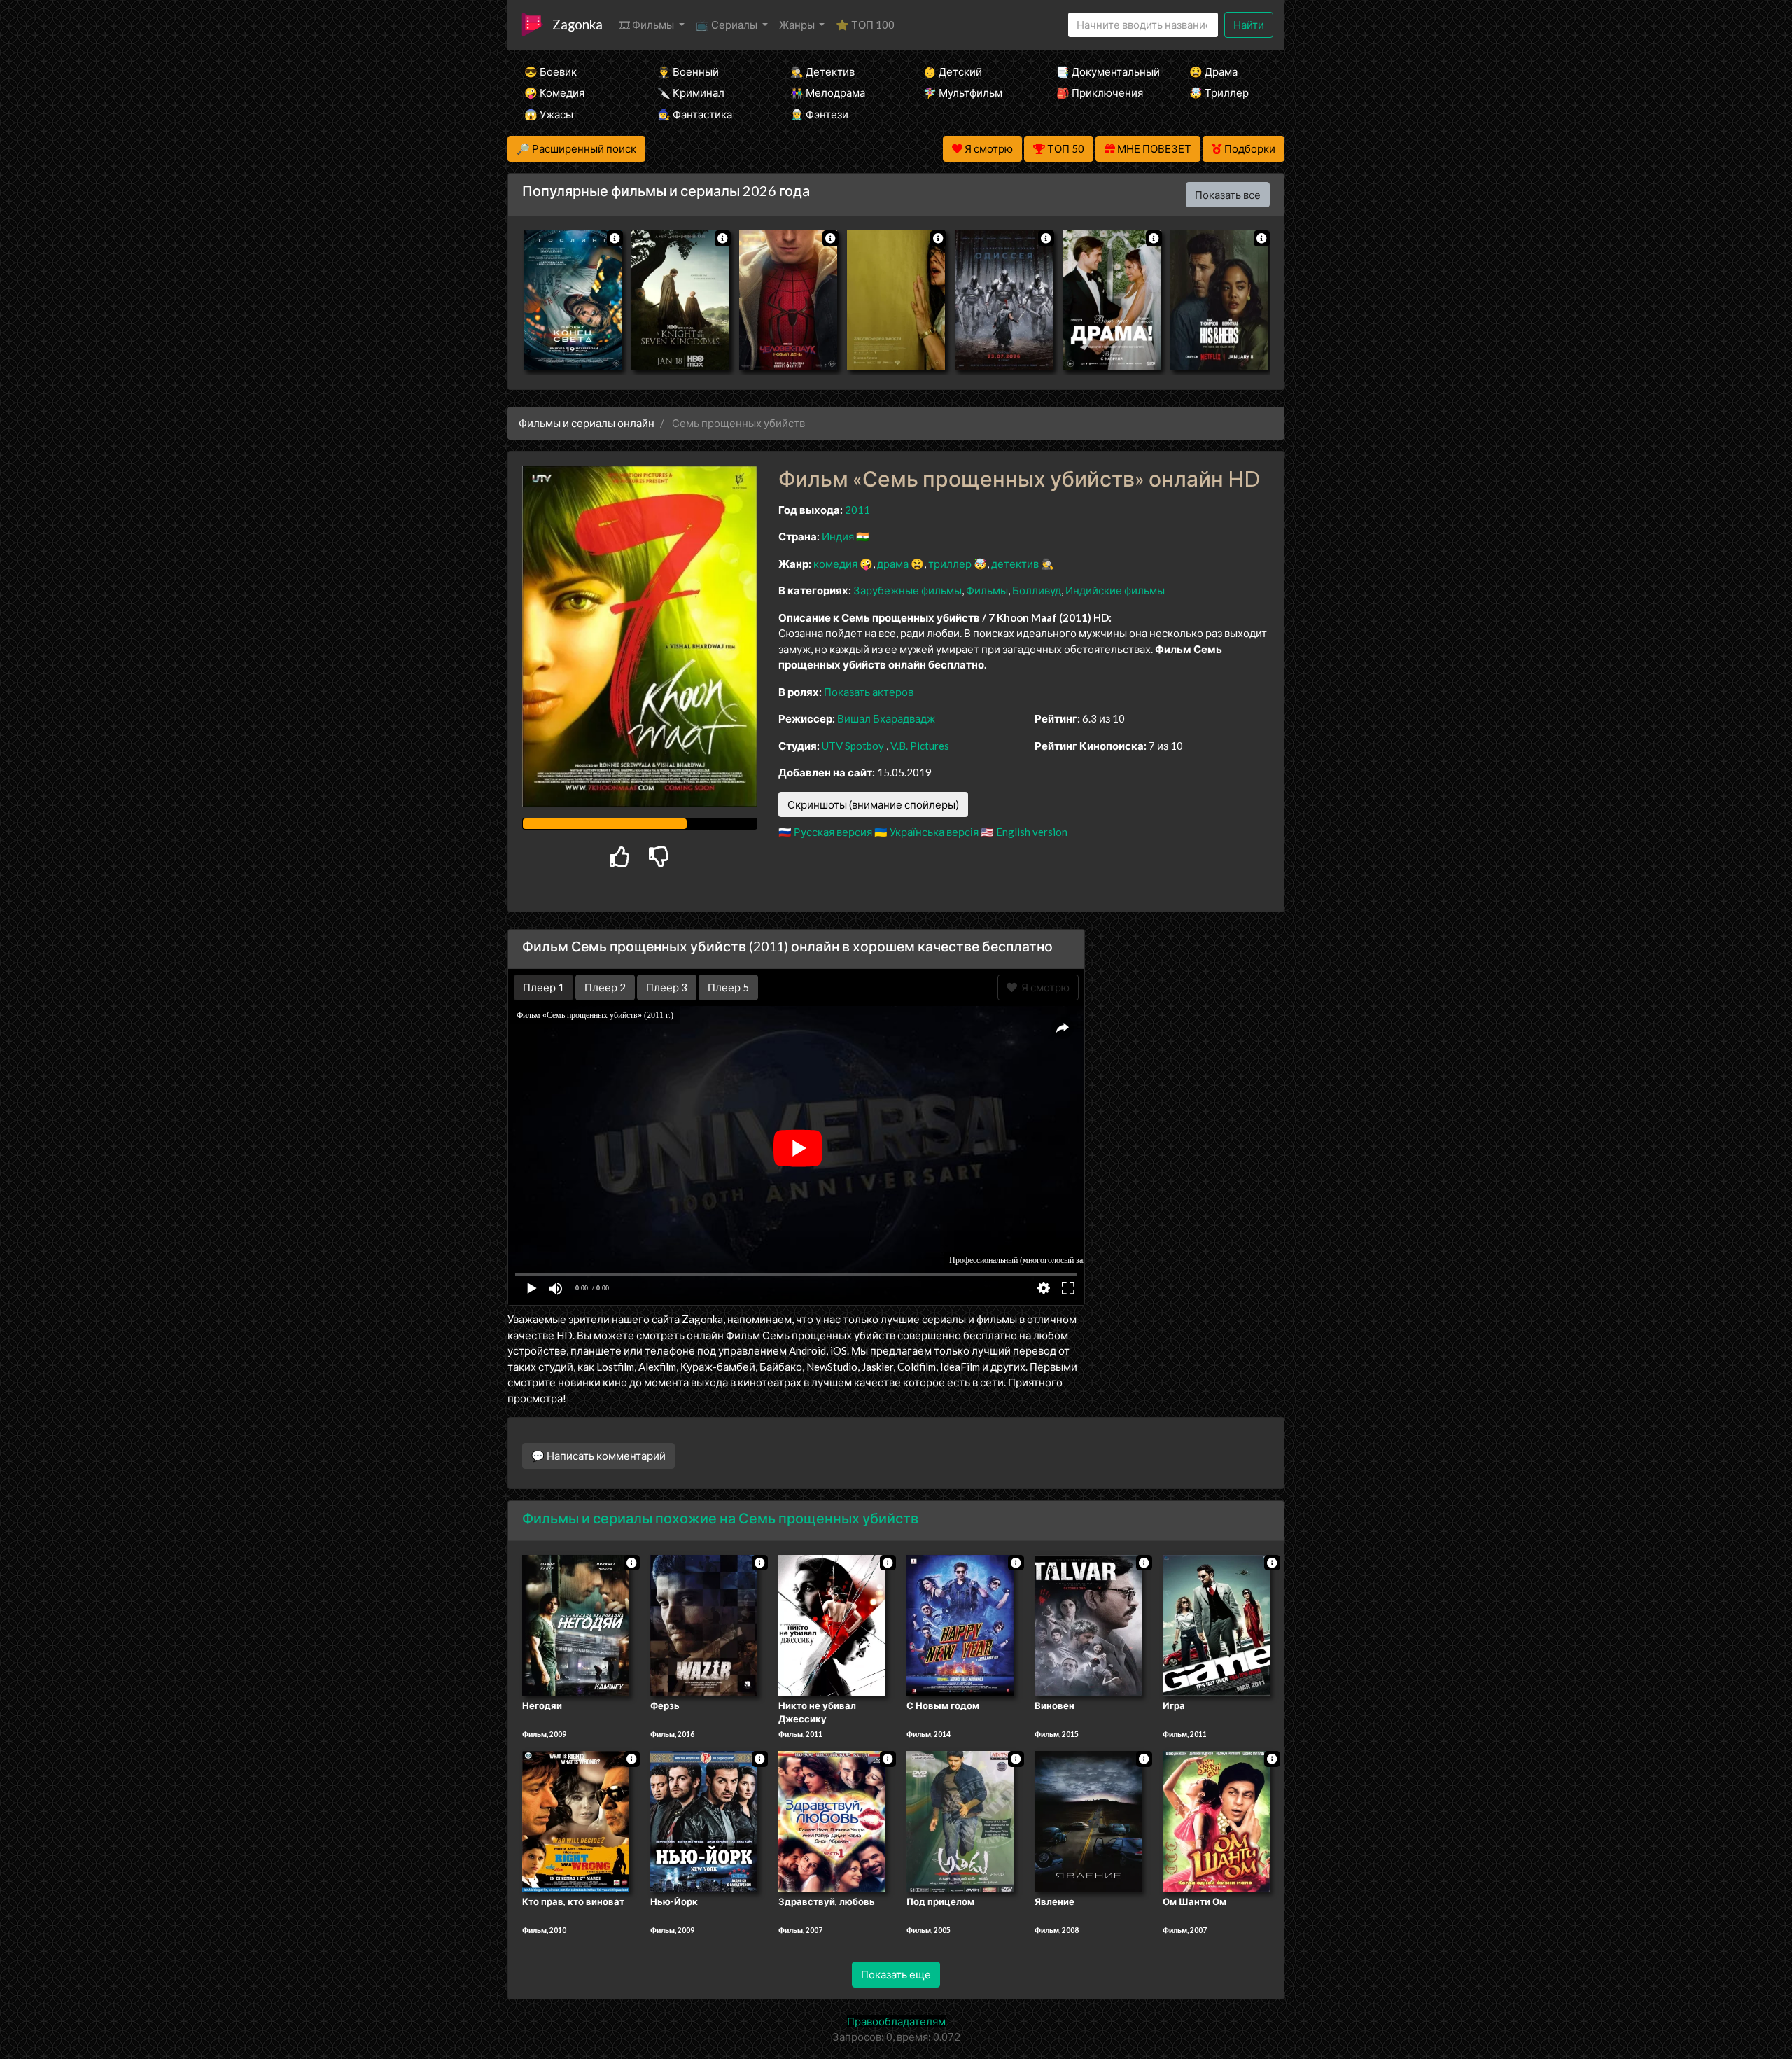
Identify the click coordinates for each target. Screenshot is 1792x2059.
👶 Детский (953, 71)
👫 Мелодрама (828, 92)
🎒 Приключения (1100, 92)
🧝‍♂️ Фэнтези (819, 114)
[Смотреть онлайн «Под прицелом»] (960, 1821)
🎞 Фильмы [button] (648, 25)
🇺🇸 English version (1024, 832)
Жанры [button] (798, 25)
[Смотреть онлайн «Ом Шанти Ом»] (1216, 1821)
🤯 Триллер (1219, 92)
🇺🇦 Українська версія (926, 832)
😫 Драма (1213, 71)
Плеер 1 (544, 987)
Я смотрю (1043, 987)
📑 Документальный (1104, 71)
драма (893, 564)
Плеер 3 (667, 987)
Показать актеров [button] (869, 692)
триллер (950, 564)
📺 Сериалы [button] (728, 25)
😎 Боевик (551, 71)
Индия (838, 536)
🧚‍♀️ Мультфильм (963, 92)
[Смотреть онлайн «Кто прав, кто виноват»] (576, 1821)
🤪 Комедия (554, 92)
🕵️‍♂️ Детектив (822, 71)
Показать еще (896, 1974)
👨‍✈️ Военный (688, 71)
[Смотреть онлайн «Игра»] (1216, 1624)
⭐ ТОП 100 (865, 25)
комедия (835, 564)
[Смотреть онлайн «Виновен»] (1088, 1624)
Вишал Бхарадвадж (886, 718)
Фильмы (987, 590)
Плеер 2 (605, 987)
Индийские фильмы (1115, 590)
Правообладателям (896, 2021)
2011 (857, 510)
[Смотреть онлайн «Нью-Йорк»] (704, 1821)
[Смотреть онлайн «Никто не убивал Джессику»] (832, 1624)
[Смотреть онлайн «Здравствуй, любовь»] (832, 1821)
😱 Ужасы (549, 114)
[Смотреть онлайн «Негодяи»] (576, 1624)
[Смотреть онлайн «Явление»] (1088, 1821)
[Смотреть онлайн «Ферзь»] (704, 1624)
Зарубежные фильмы (908, 590)
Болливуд (1037, 590)
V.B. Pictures (920, 746)
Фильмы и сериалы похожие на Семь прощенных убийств (720, 1518)
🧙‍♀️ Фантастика (695, 114)
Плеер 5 (728, 987)
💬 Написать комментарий (598, 1456)
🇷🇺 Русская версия (825, 832)
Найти (1249, 25)
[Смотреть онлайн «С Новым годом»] (960, 1624)
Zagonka (577, 24)
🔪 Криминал (691, 92)
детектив (1015, 564)
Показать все (1228, 195)
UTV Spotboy (853, 746)
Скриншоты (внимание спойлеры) (873, 804)
